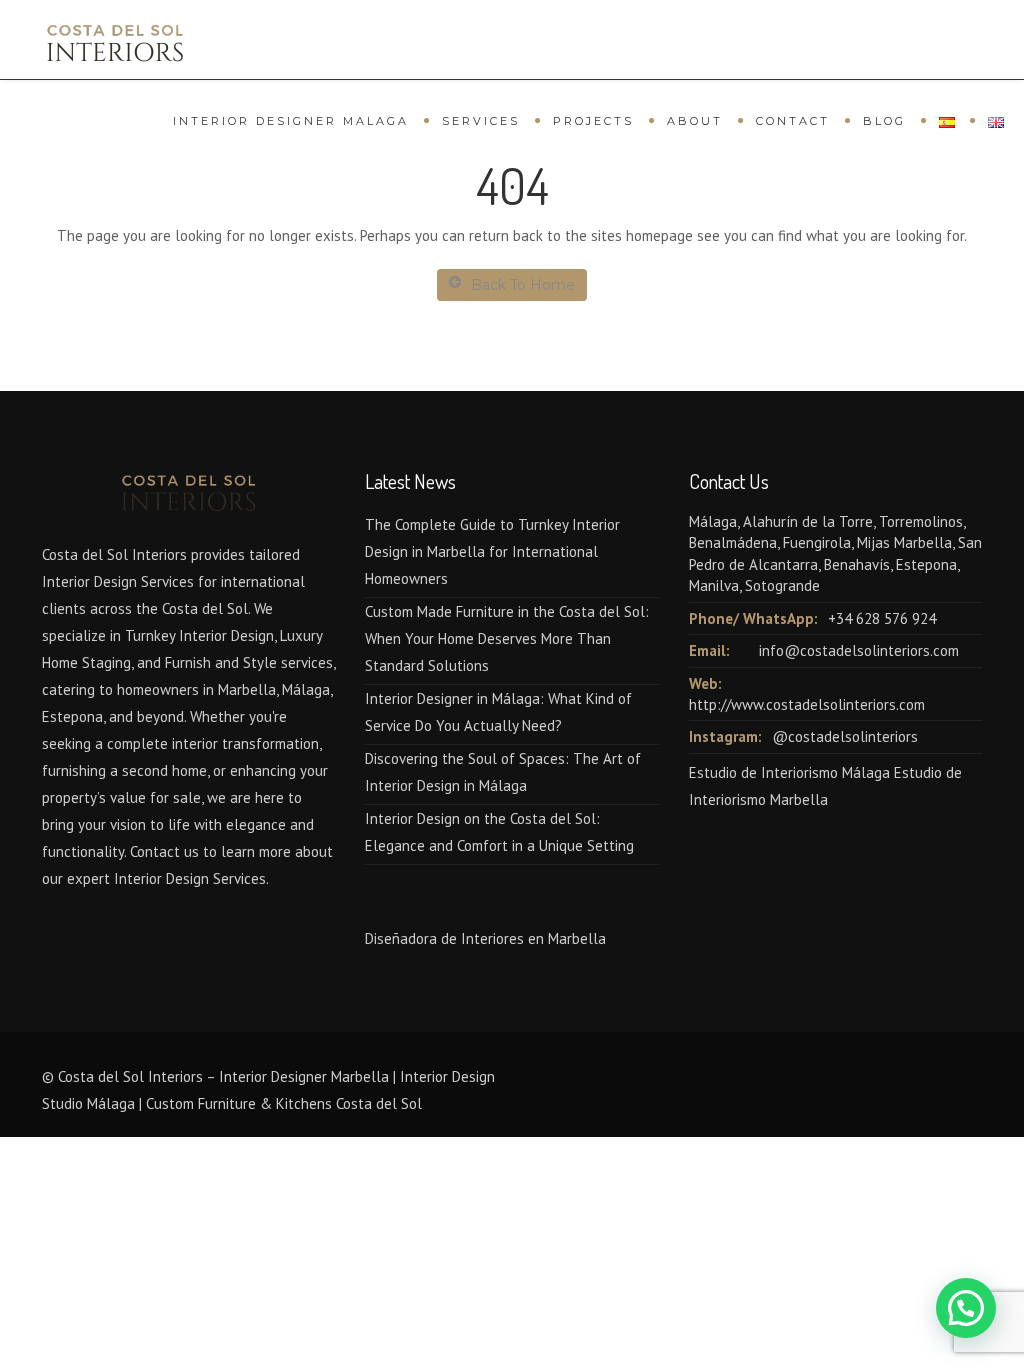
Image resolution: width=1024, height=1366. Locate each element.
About (695, 121)
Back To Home (523, 285)
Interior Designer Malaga (291, 121)
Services (481, 121)
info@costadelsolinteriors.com (859, 650)
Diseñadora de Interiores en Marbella (485, 938)
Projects (593, 121)
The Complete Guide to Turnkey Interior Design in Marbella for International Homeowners (492, 551)
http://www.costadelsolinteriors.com (807, 704)
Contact (793, 121)
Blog (884, 121)
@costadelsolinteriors (845, 736)
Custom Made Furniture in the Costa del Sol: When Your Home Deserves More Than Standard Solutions (507, 638)
